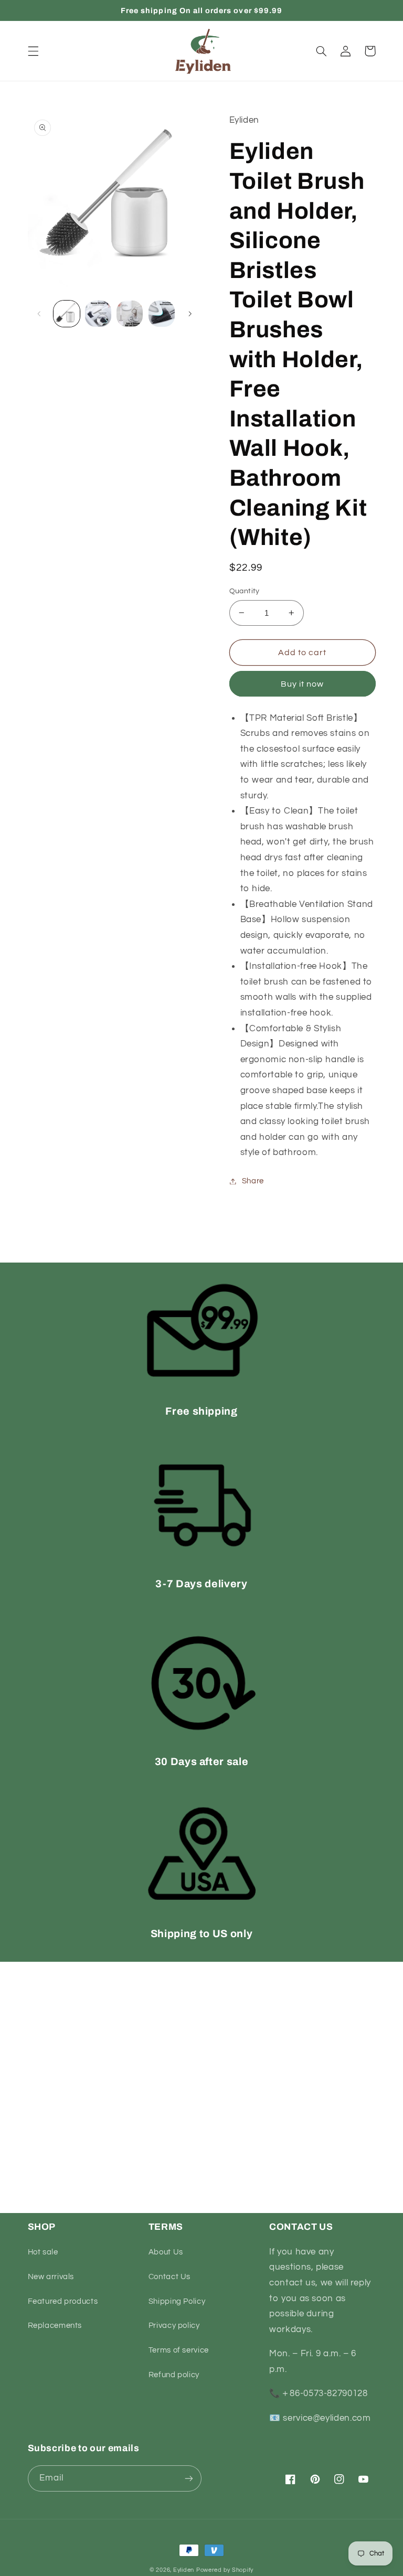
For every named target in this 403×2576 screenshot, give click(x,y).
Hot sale (43, 2252)
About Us (166, 2252)
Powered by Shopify (225, 2570)
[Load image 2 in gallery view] (98, 314)
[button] (33, 51)
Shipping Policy (177, 2301)
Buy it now (303, 684)
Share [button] (253, 1181)
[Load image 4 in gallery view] (162, 314)
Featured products (63, 2301)
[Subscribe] (189, 2478)
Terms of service (179, 2350)
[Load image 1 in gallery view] (67, 314)
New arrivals (51, 2277)
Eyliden (184, 2570)
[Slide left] (39, 314)
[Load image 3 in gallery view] (130, 314)
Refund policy (174, 2375)
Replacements (55, 2326)
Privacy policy (174, 2326)
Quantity (245, 591)
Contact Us (169, 2277)
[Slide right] (190, 314)
